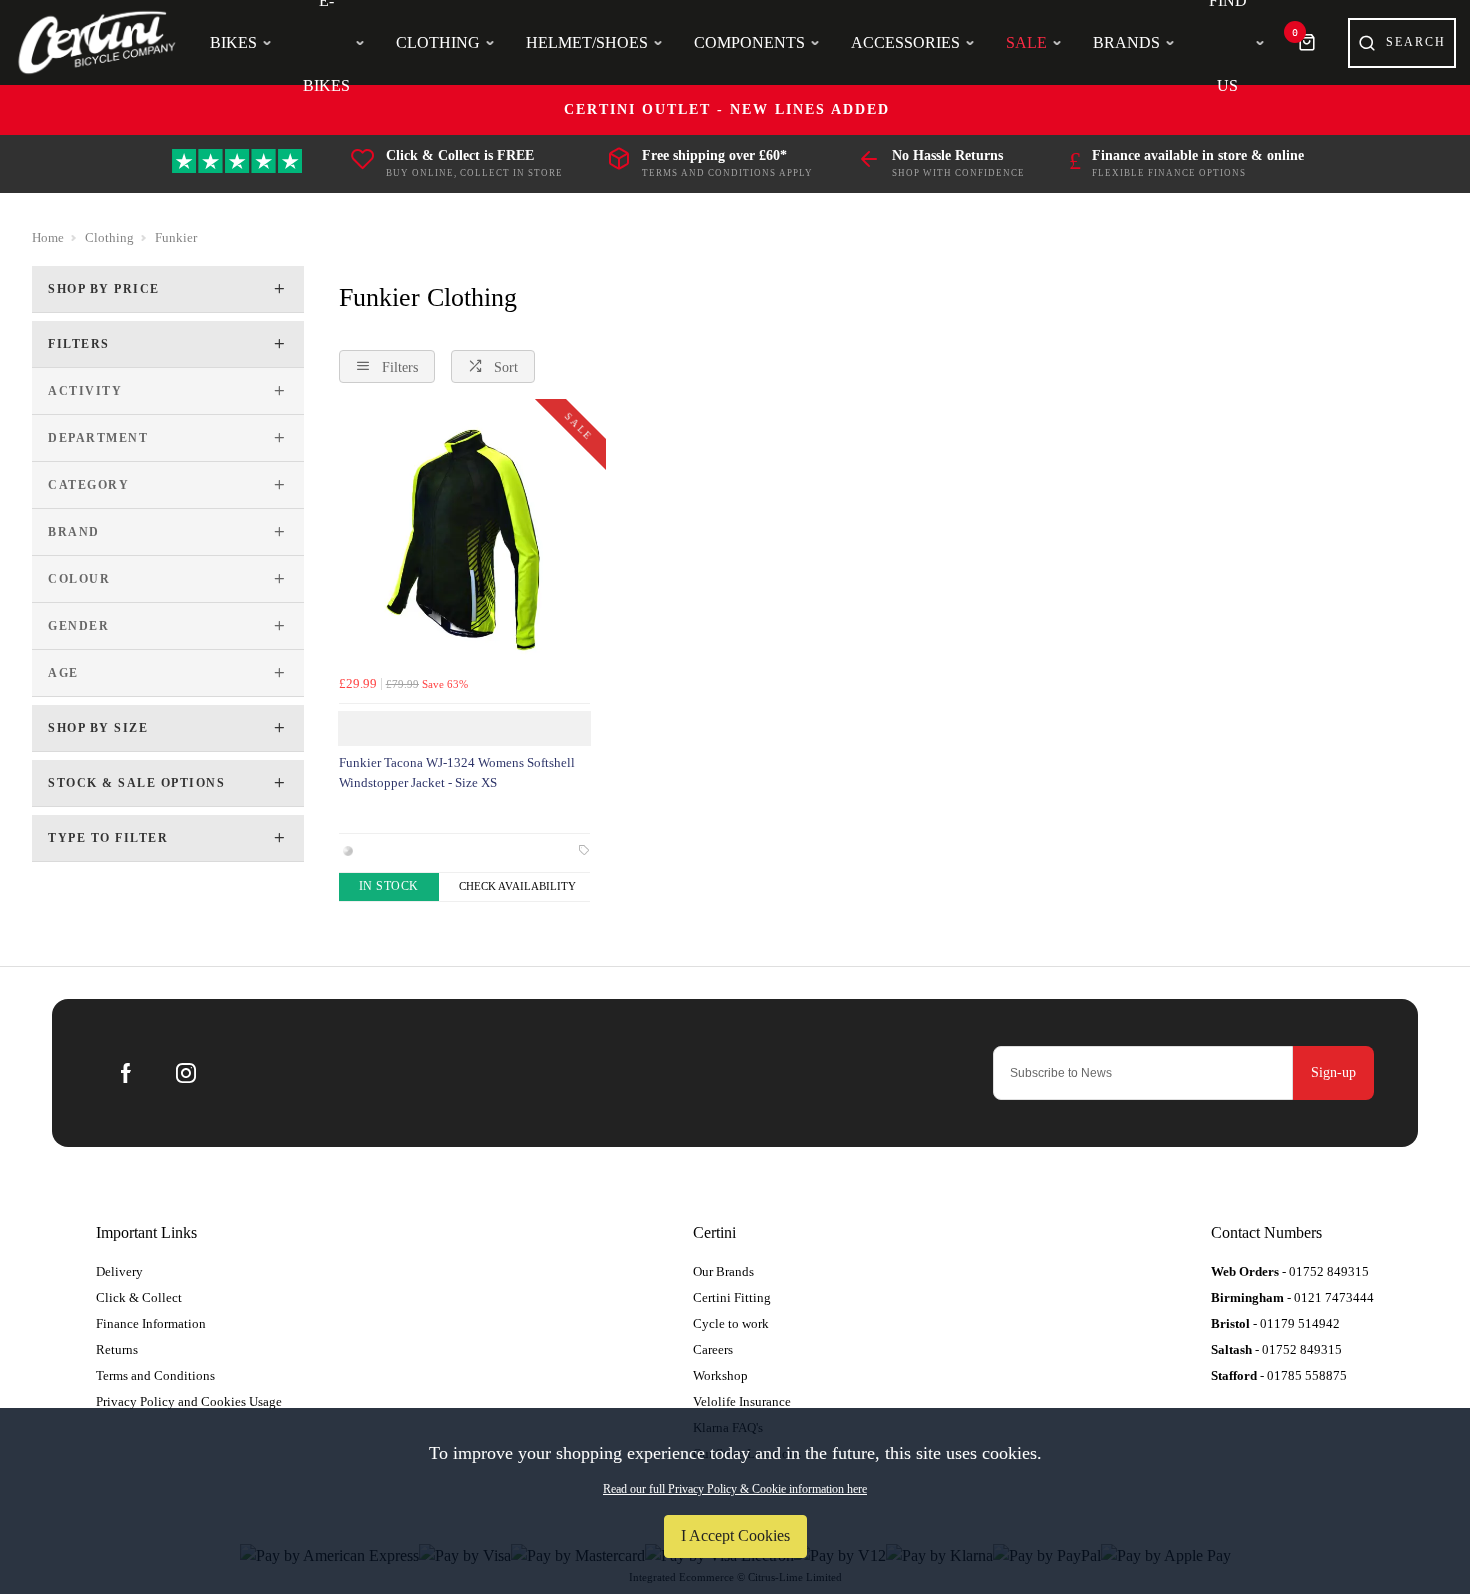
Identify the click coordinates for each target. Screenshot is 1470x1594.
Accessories (905, 42)
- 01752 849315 (1290, 1271)
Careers (713, 1349)
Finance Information (151, 1323)
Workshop (720, 1375)
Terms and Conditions (155, 1375)
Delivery (119, 1271)
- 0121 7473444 (1292, 1297)
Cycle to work (731, 1323)
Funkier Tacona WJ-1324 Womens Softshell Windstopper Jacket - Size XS (457, 773)
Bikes (233, 42)
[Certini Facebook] (126, 1073)
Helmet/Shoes (587, 42)
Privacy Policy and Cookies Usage (189, 1401)
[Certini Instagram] (186, 1073)
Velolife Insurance (742, 1401)
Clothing (438, 42)
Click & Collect (139, 1297)
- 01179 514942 (1275, 1323)
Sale (1026, 42)
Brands (1126, 42)
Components (749, 42)
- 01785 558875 (1279, 1375)
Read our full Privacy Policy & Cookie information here (735, 1489)
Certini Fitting (732, 1297)
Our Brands (723, 1271)
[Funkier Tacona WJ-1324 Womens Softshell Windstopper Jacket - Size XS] (464, 540)
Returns (117, 1349)
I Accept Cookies (735, 1535)
